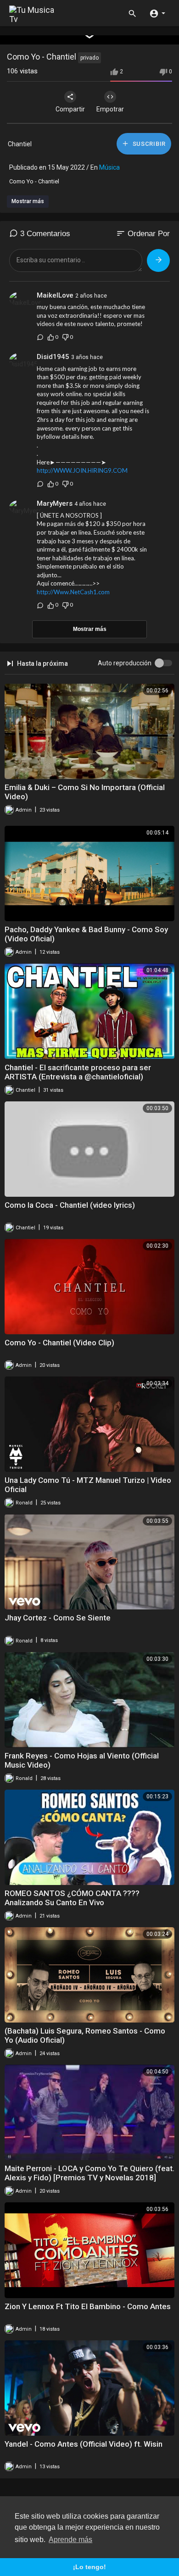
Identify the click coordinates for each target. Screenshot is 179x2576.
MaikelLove (55, 295)
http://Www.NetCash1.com (73, 592)
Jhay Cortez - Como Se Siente (58, 1618)
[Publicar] (158, 260)
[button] (157, 13)
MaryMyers (55, 503)
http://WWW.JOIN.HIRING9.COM (82, 470)
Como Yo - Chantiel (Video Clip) (59, 1343)
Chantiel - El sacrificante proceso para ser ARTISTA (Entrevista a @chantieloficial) (78, 1072)
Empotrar (110, 109)
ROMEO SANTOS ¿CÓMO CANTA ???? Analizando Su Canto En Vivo (72, 1898)
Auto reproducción (125, 663)
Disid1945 (53, 357)
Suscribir (148, 144)
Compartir (70, 109)
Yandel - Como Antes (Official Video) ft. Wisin (84, 2444)
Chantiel (20, 144)
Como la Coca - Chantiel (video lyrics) (70, 1205)
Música (109, 167)
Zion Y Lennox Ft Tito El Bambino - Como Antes (88, 2306)
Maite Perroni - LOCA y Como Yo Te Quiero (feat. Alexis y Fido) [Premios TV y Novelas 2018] (89, 2173)
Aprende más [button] (70, 2540)
